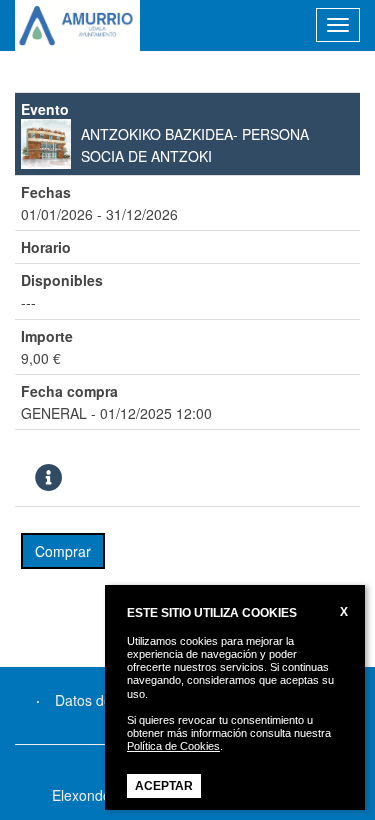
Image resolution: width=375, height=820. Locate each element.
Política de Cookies (173, 746)
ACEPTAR (164, 786)
